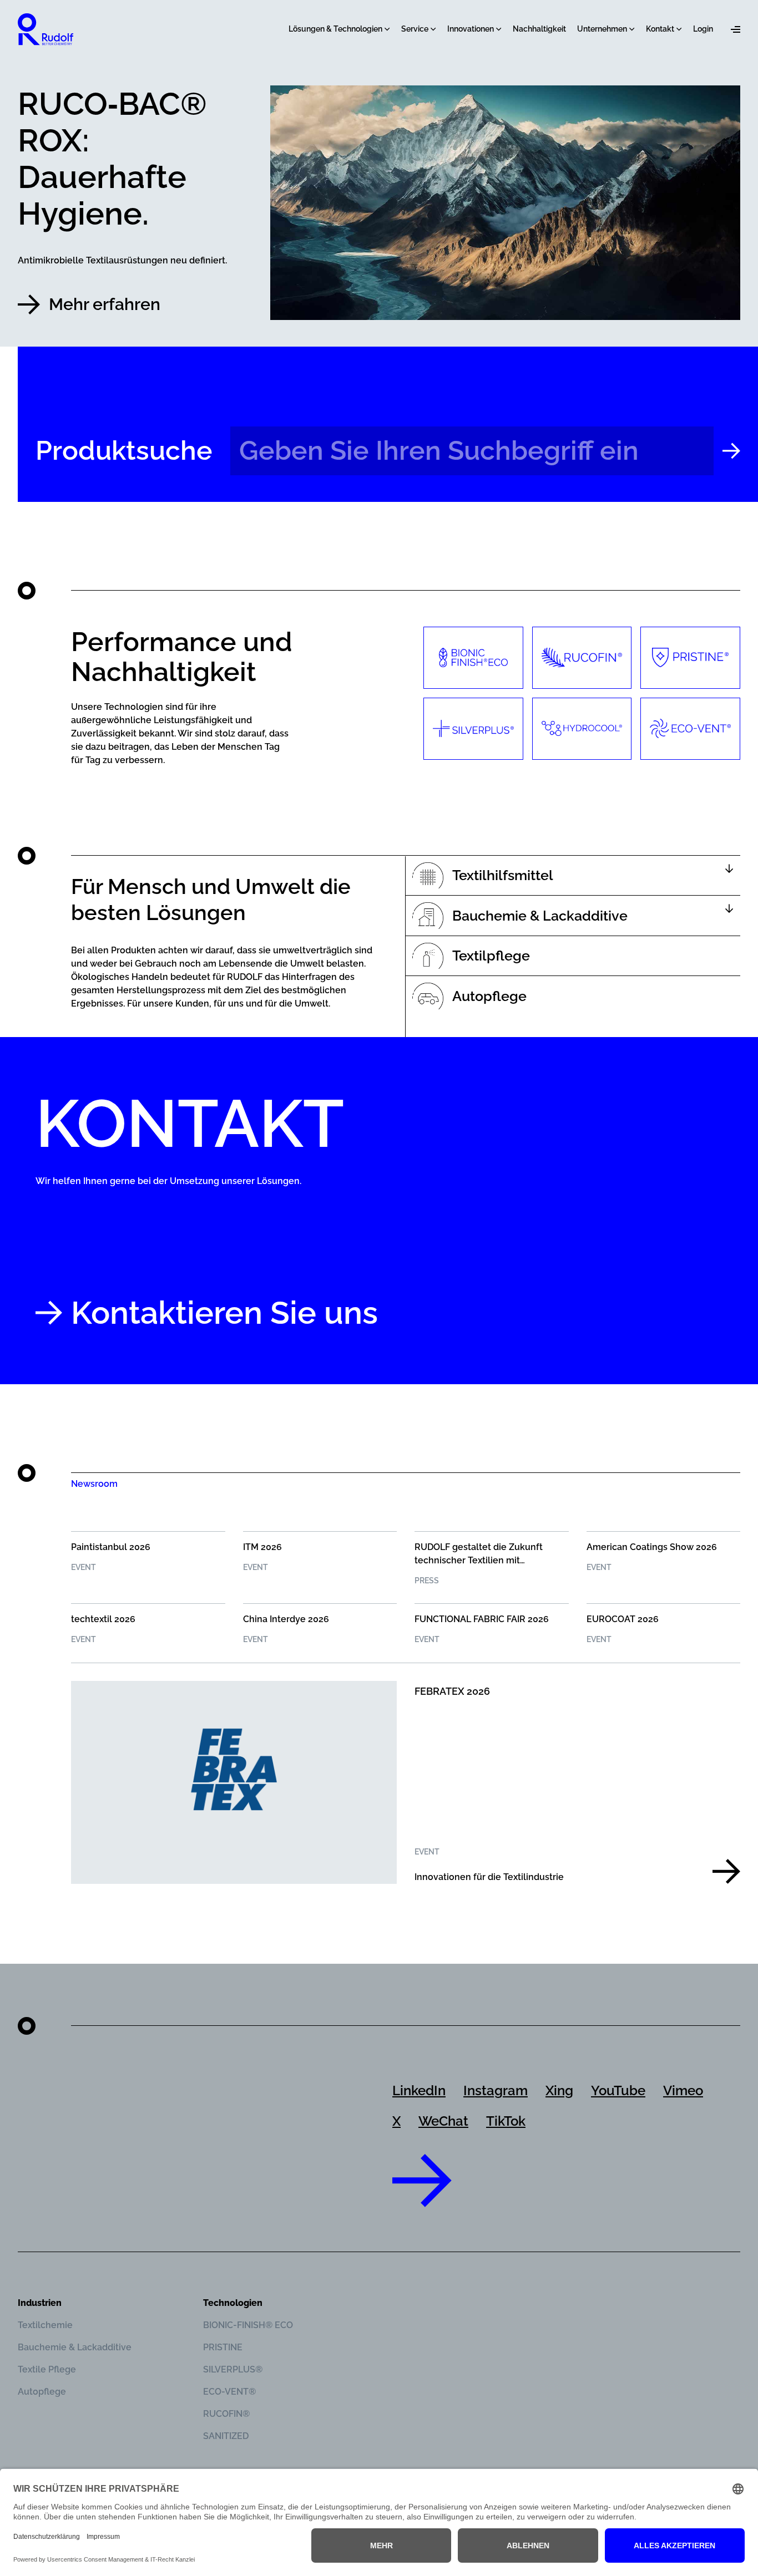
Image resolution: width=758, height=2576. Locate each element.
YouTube (618, 2090)
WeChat (443, 2121)
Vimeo (683, 2090)
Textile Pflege (47, 2369)
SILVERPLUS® (233, 2369)
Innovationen (471, 29)
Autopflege (42, 2392)
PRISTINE (223, 2347)
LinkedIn (419, 2090)
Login (703, 29)
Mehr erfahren (105, 304)
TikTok (506, 2121)
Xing (559, 2090)
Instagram (496, 2090)
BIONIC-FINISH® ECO (248, 2325)
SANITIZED (226, 2436)
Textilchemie (45, 2325)
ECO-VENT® (229, 2392)
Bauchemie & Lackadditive (75, 2347)
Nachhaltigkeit (539, 29)
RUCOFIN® (226, 2414)
